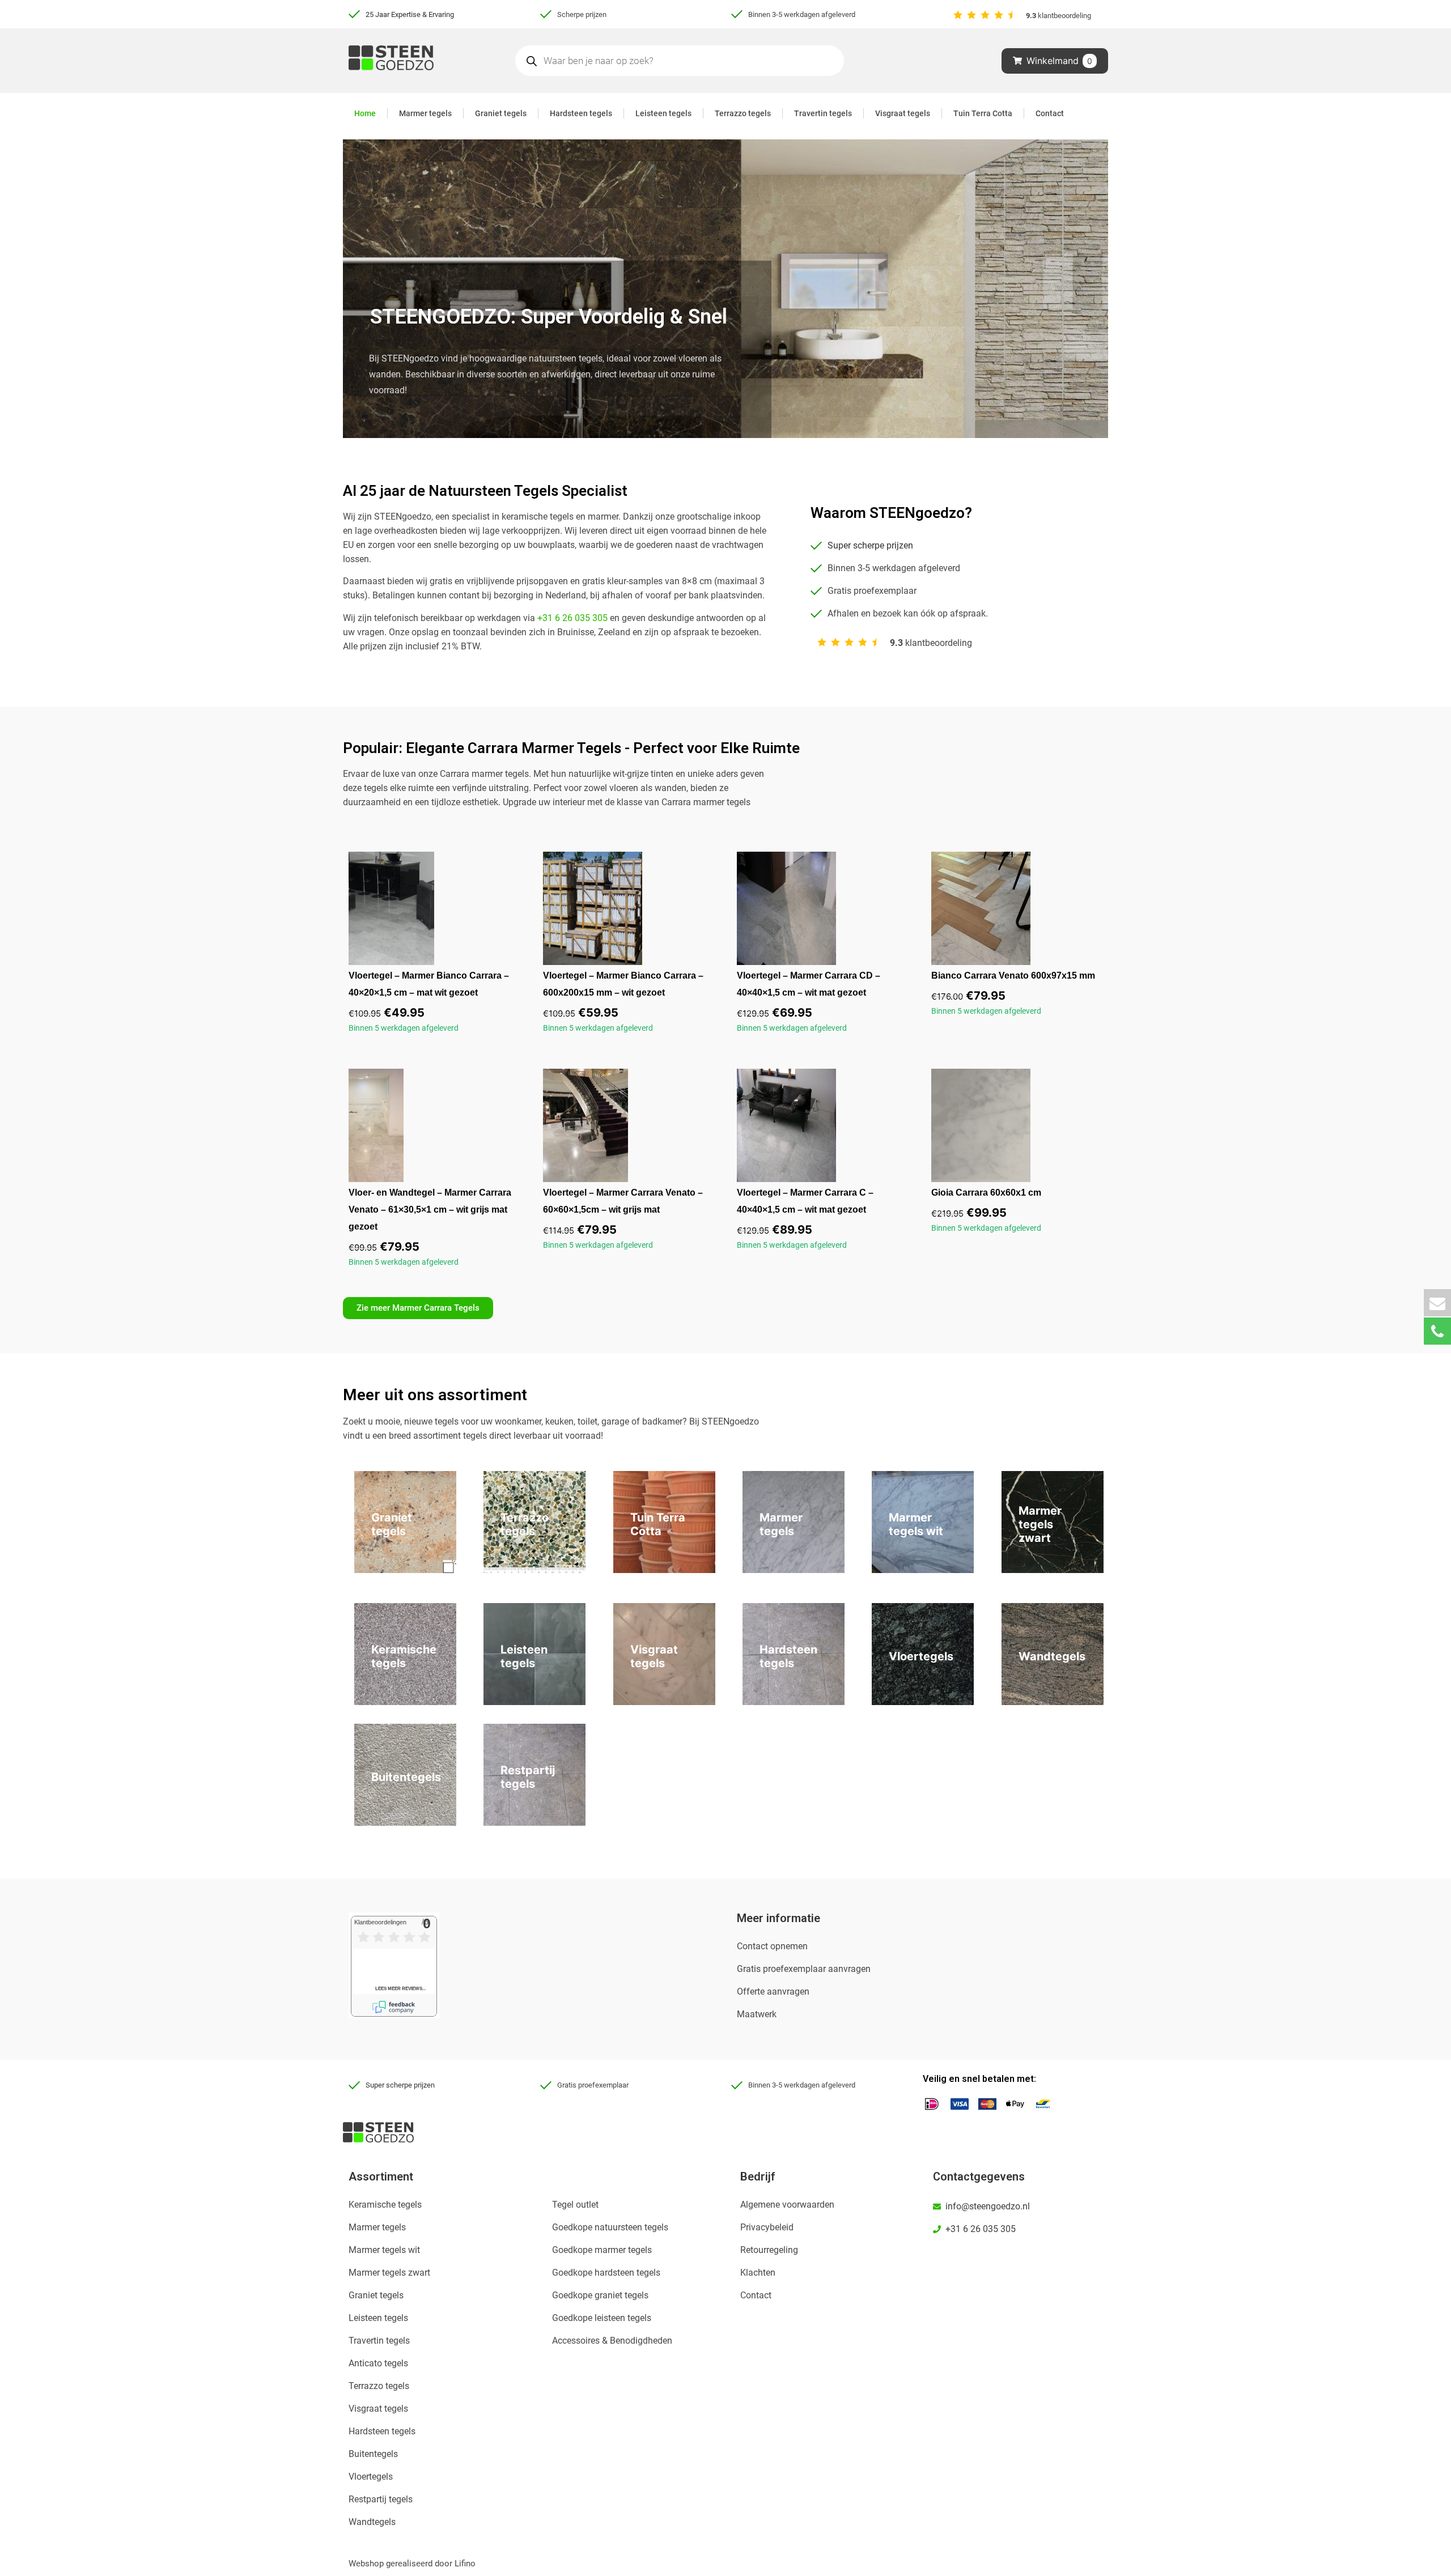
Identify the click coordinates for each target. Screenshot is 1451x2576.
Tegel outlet (575, 2205)
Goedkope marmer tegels (602, 2250)
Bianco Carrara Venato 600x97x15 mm (1013, 975)
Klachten (758, 2273)
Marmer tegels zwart (389, 2273)
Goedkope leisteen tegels (602, 2318)
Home (365, 113)
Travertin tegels (823, 113)
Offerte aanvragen (773, 1991)
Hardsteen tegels (581, 113)
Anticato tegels (378, 2363)
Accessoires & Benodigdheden (612, 2341)
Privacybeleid (767, 2227)
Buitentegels (373, 2454)
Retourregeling (769, 2250)
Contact (1050, 113)
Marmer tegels (425, 113)
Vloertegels (371, 2477)
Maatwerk (757, 2014)
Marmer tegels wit (384, 2250)
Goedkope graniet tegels (600, 2295)
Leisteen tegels (663, 113)
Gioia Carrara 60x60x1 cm (986, 1193)
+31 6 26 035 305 (572, 618)
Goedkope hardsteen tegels (606, 2273)
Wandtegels (372, 2522)
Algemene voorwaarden (787, 2205)
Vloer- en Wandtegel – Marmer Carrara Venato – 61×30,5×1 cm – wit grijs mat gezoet (430, 1210)
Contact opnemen (772, 1946)
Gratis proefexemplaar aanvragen (804, 1969)
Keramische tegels (385, 2205)
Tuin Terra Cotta (983, 113)
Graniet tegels (501, 113)
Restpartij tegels (381, 2499)
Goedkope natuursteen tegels (610, 2227)
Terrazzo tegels (743, 113)
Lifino (465, 2564)
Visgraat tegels (903, 113)
